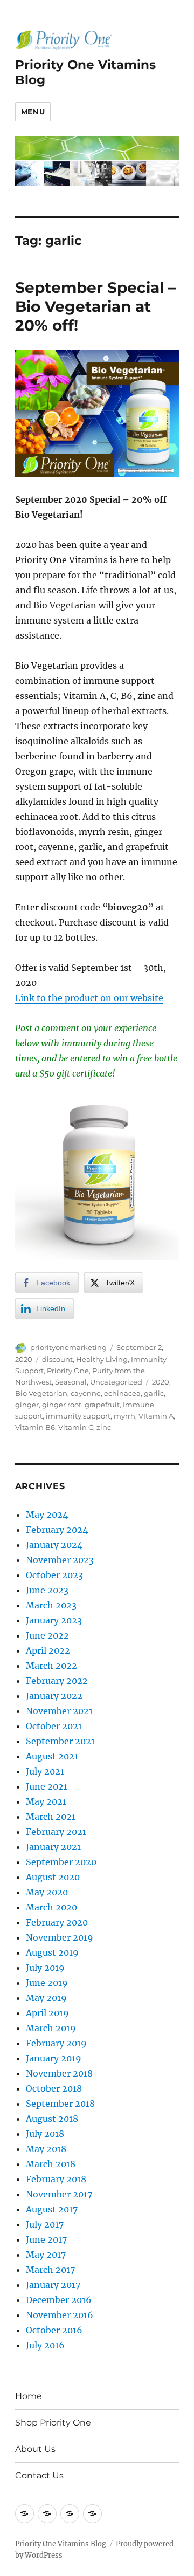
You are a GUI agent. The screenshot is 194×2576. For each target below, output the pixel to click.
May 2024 (47, 1515)
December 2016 (59, 2300)
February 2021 (56, 1832)
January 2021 (53, 1847)
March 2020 (51, 1907)
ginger (27, 1405)
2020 (161, 1382)
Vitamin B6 (35, 1427)
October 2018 (54, 2088)
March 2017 (50, 2270)
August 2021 (52, 1756)
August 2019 (52, 1952)
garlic (154, 1393)
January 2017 (53, 2285)
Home (29, 2396)
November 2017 (59, 2194)
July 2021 (45, 1771)
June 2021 (47, 1786)
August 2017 (52, 2209)
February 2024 (57, 1530)
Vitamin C (76, 1427)
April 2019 (47, 2013)
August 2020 (53, 1877)
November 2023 (60, 1560)
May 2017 (46, 2255)
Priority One (68, 1371)
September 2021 (60, 1741)
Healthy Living (102, 1359)
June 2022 (47, 1635)
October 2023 (54, 1575)
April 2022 (48, 1650)
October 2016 (54, 2330)
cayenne (86, 1393)
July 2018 (45, 2134)
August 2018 (52, 2119)
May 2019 (46, 1998)
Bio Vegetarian (41, 1393)
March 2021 (51, 1817)
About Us (35, 2449)
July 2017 (45, 2224)
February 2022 (57, 1681)
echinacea (122, 1393)
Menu (33, 112)
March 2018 (51, 2164)
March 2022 (51, 1666)
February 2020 (57, 1922)
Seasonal (71, 1382)
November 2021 (59, 1711)
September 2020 (61, 1862)
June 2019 (47, 1983)
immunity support (78, 1416)
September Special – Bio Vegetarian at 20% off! (95, 306)
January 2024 (54, 1545)
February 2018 (56, 2179)
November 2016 (60, 2315)
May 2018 (46, 2149)
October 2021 (54, 1726)
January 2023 (54, 1620)
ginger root (62, 1405)
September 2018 (60, 2104)
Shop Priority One (53, 2423)
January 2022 (54, 1696)
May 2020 (47, 1892)
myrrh (124, 1416)
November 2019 (60, 1937)
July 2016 (45, 2345)
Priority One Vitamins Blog (61, 2544)
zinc (104, 1427)
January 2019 (54, 2058)
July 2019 (45, 1968)
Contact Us (39, 2475)
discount (57, 1359)
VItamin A (156, 1416)
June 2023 (47, 1590)
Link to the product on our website (89, 998)
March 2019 (51, 2028)
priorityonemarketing (68, 1347)
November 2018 (59, 2073)
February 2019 (56, 2043)
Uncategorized (116, 1382)
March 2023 (51, 1605)
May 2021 (46, 1801)
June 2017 (46, 2239)
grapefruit (102, 1405)
